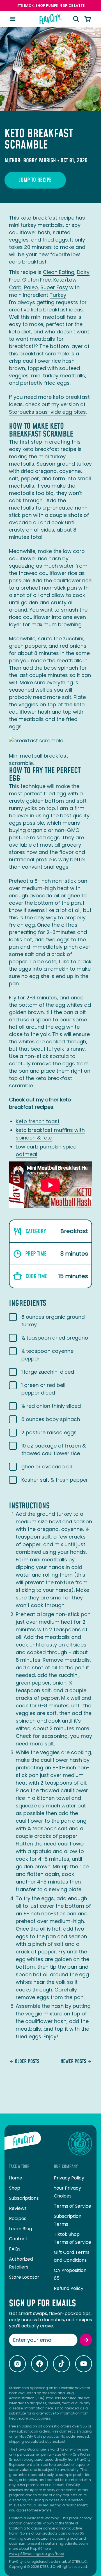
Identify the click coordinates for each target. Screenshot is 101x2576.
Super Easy (54, 287)
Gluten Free (36, 280)
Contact (18, 2239)
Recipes (18, 2218)
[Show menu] (13, 19)
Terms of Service (73, 2206)
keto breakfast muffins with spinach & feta (50, 1134)
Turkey (58, 295)
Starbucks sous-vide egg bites (47, 412)
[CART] (88, 19)
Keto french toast (38, 1121)
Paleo (31, 287)
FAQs (15, 2249)
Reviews (18, 2208)
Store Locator (24, 2277)
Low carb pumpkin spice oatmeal (46, 1150)
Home (16, 2178)
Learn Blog (20, 2229)
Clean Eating (59, 272)
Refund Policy (69, 2288)
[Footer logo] (23, 2144)
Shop (15, 2188)
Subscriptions (24, 2198)
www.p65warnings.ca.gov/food (37, 2554)
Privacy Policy (69, 2178)
